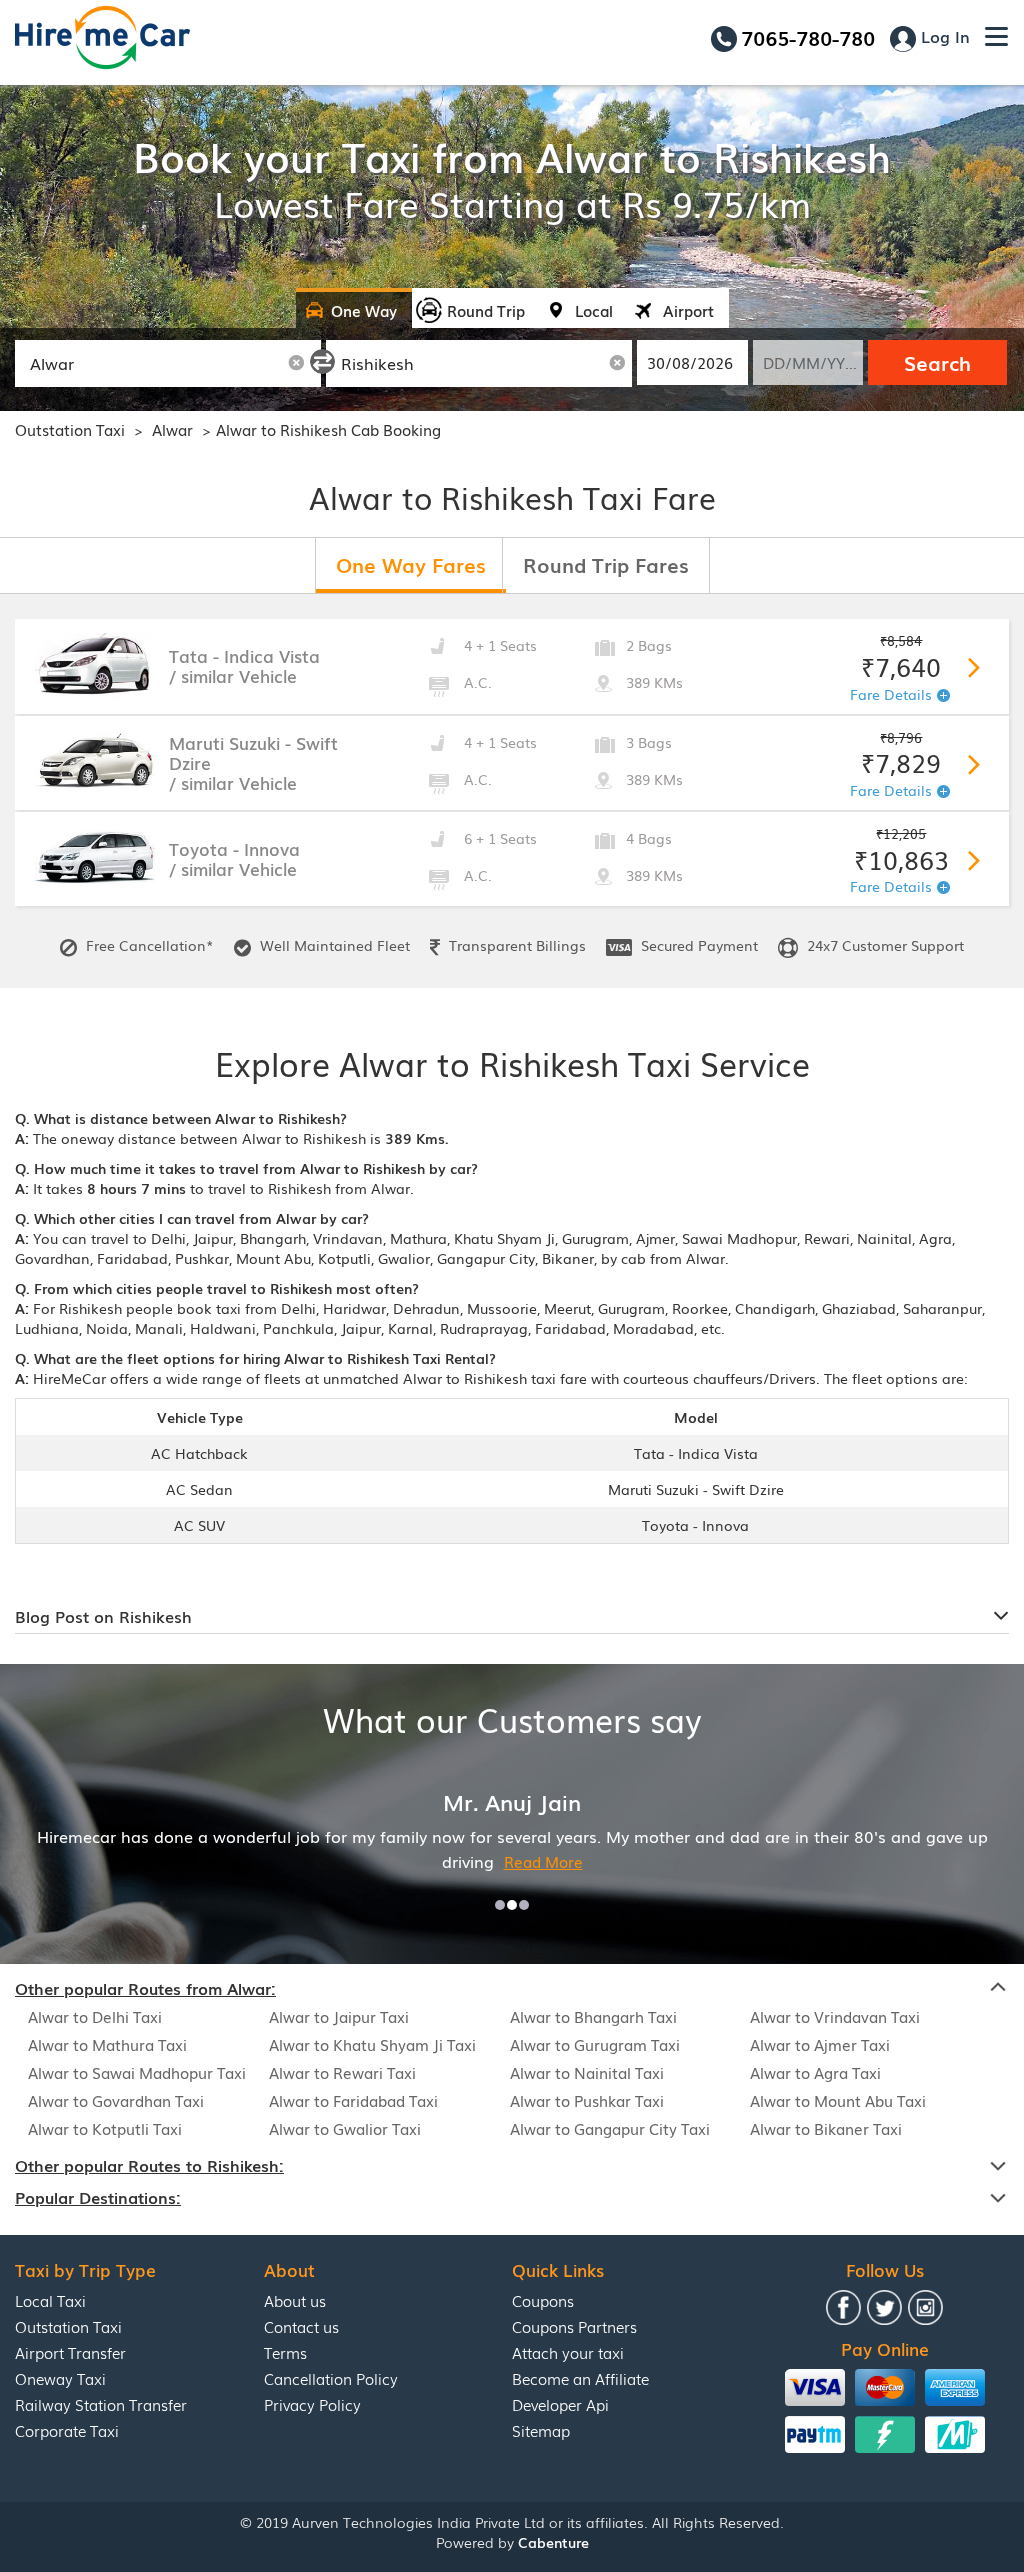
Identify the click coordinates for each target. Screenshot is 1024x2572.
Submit (969, 664)
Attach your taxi (568, 2352)
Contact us (301, 2326)
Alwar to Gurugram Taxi (595, 2044)
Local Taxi (50, 2300)
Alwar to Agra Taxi (815, 2072)
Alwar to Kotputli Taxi (105, 2128)
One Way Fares (411, 564)
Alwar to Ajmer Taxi (820, 2044)
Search (937, 362)
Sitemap (541, 2430)
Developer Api (560, 2404)
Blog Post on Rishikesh (103, 1616)
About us (295, 2300)
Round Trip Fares (606, 564)
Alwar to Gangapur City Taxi (610, 2128)
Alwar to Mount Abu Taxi (838, 2100)
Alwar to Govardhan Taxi (116, 2100)
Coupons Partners (574, 2326)
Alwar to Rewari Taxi (342, 2072)
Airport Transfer (70, 2352)
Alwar (174, 429)
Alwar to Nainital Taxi (587, 2072)
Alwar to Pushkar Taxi (587, 2100)
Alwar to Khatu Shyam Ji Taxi (372, 2044)
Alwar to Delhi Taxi (95, 2016)
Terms (285, 2352)
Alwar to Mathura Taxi (107, 2044)
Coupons (543, 2300)
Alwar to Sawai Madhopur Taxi (137, 2072)
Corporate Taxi (67, 2430)
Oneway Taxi (60, 2378)
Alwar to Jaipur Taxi (339, 2016)
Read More (543, 1861)
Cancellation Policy (331, 2378)
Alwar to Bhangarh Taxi (593, 2016)
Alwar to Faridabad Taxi (353, 2100)
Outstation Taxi (70, 429)
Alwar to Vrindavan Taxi (835, 2016)
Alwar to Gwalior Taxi (345, 2128)
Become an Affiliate (580, 2378)
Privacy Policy (312, 2404)
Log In (943, 36)
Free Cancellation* (148, 945)
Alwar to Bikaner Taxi (826, 2128)
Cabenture (553, 2542)
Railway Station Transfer (101, 2404)
